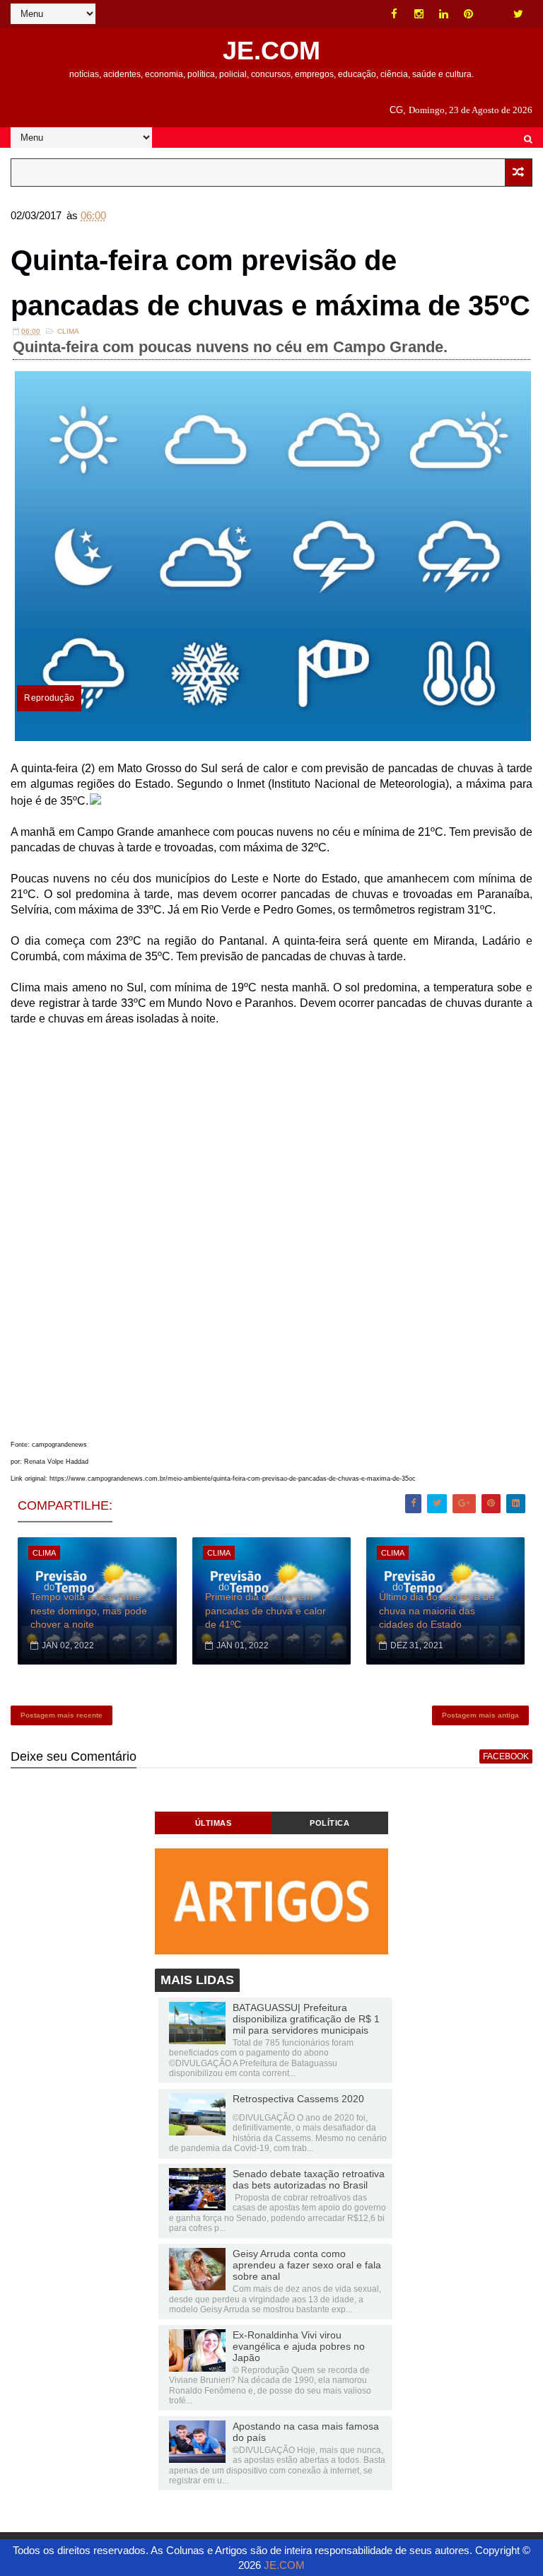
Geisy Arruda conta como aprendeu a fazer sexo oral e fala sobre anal (307, 2265)
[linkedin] (444, 14)
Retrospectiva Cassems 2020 (298, 2099)
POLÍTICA (329, 1823)
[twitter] (518, 14)
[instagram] (419, 14)
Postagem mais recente (62, 1715)
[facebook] (395, 14)
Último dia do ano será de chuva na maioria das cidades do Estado (437, 1610)
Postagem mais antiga (480, 1715)
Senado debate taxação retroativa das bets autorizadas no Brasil (309, 2179)
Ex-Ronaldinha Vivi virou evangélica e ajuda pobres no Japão (299, 2346)
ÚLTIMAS (214, 1823)
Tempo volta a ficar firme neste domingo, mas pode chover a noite (89, 1610)
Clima (68, 331)
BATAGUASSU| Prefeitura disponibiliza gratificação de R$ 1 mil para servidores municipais (306, 2019)
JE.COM (271, 51)
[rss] (494, 14)
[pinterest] (469, 14)
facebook (506, 1756)
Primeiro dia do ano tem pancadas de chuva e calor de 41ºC (265, 1610)
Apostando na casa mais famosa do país (306, 2432)
